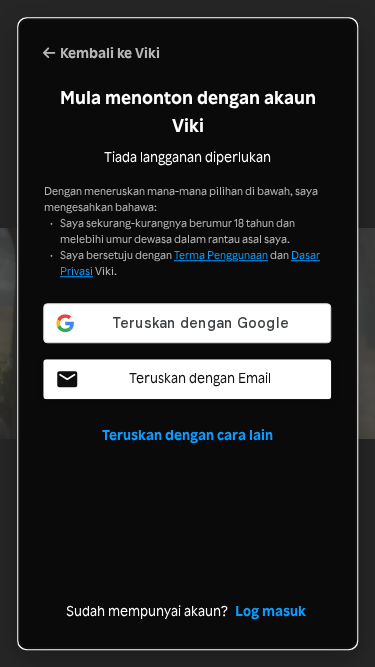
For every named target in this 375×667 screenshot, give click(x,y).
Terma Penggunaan (221, 255)
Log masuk (270, 611)
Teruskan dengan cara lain (187, 435)
